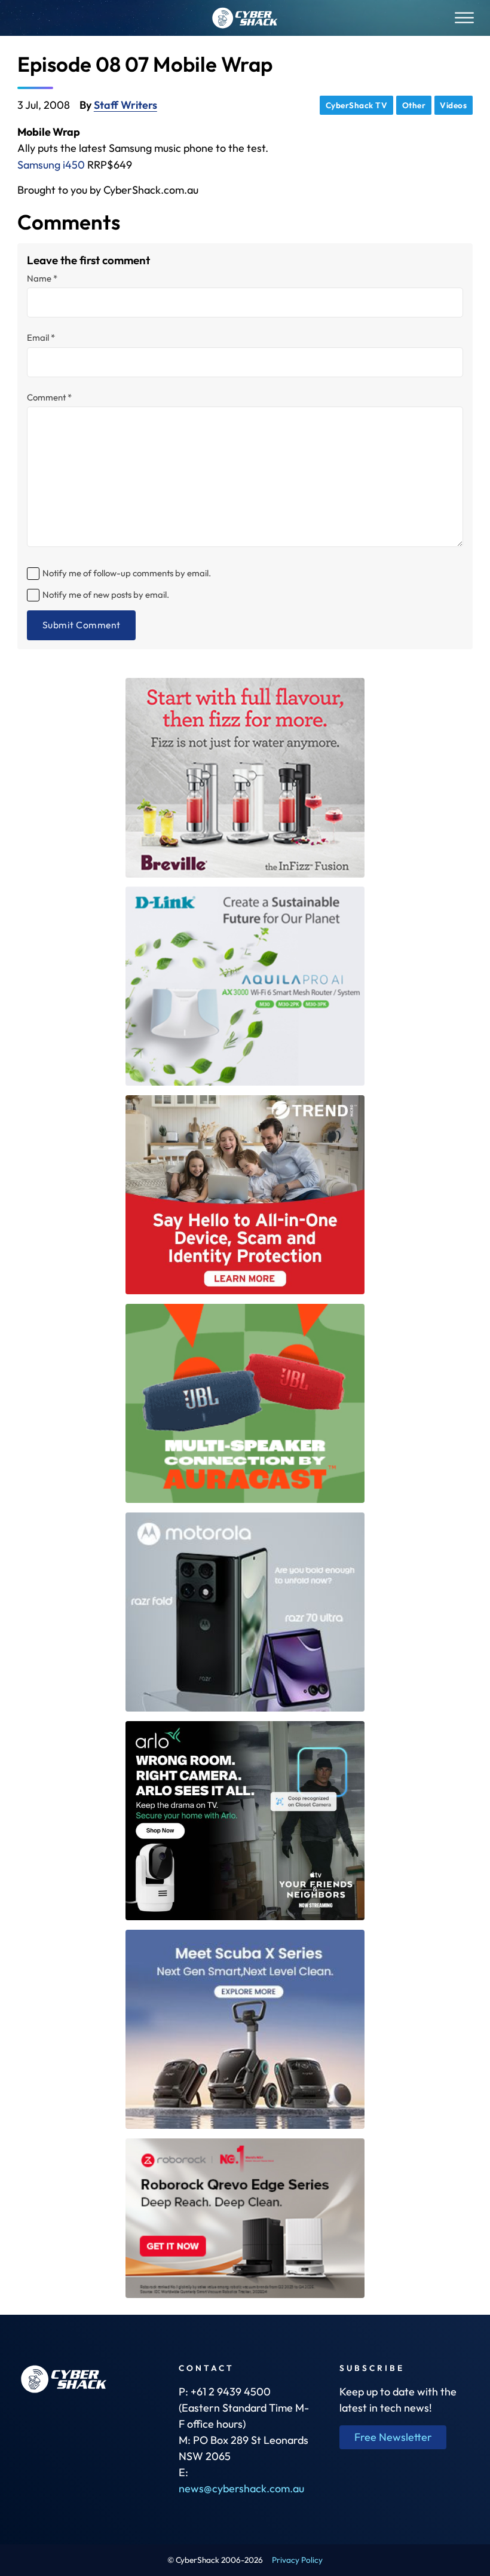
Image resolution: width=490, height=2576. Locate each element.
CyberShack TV (357, 105)
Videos (453, 105)
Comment (49, 398)
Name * (42, 279)
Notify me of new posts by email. (106, 595)
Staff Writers (125, 105)
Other (414, 105)
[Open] (464, 18)
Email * (41, 338)
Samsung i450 (51, 165)
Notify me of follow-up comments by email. (127, 573)
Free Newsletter (393, 2437)
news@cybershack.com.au (241, 2488)
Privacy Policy (297, 2560)
